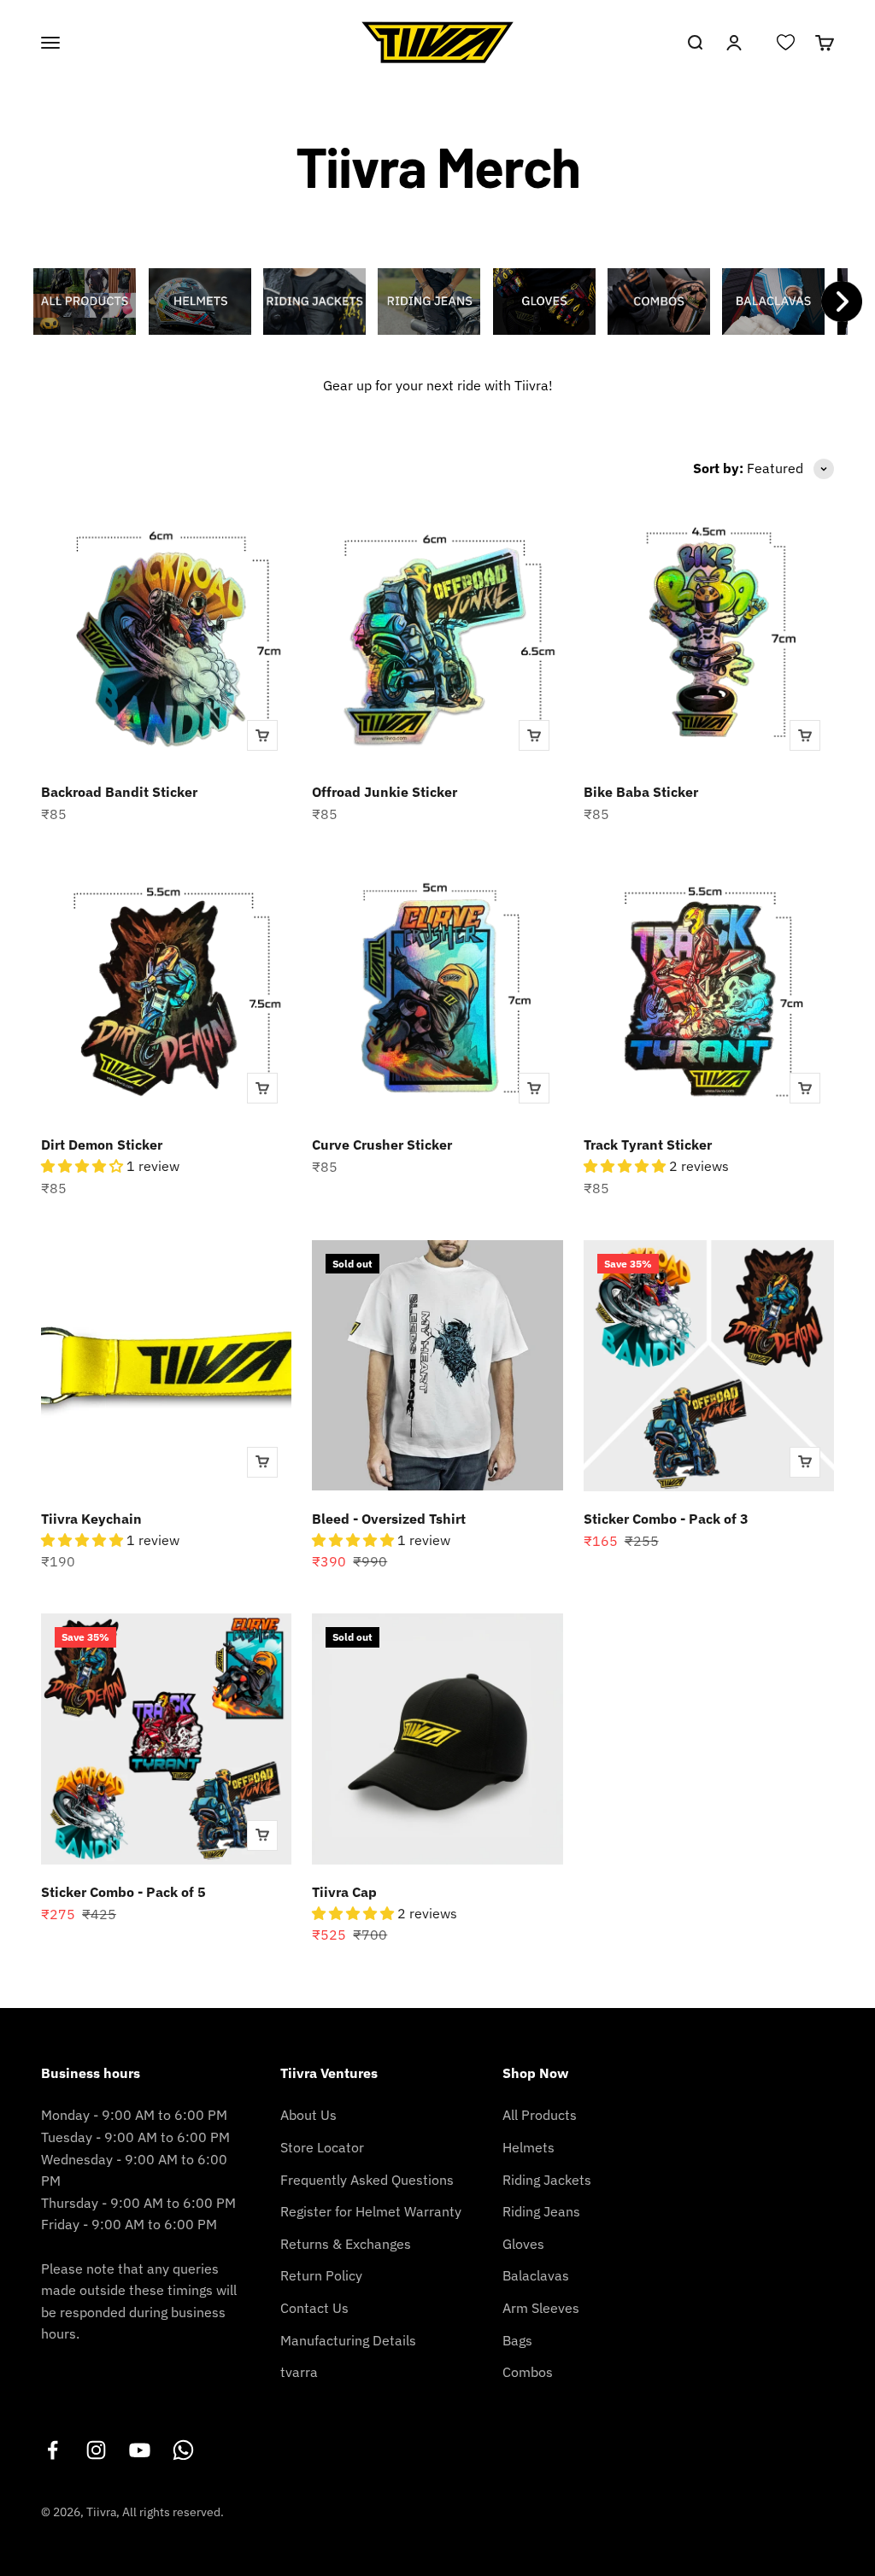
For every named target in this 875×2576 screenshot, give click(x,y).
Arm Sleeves (541, 2308)
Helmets (529, 2147)
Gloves (523, 2244)
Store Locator (322, 2147)
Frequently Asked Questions (367, 2180)
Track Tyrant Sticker (648, 1145)
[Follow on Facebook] (53, 2450)
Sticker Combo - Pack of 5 (123, 1892)
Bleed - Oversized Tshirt (389, 1519)
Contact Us (314, 2308)
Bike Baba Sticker (641, 792)
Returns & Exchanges (346, 2244)
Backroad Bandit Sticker (119, 792)
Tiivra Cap (344, 1892)
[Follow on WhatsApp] (183, 2450)
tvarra (299, 2372)
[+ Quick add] (262, 735)
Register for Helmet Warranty (371, 2211)
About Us (308, 2115)
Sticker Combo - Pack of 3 (666, 1519)
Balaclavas (536, 2275)
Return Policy (321, 2275)
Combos (528, 2372)
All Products (540, 2115)
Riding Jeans (541, 2211)
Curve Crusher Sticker (382, 1145)
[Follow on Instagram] (96, 2450)
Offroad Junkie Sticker (385, 792)
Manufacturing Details (348, 2340)
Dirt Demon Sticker (102, 1145)
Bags (517, 2340)
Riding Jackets (547, 2180)
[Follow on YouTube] (140, 2450)
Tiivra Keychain (91, 1519)
